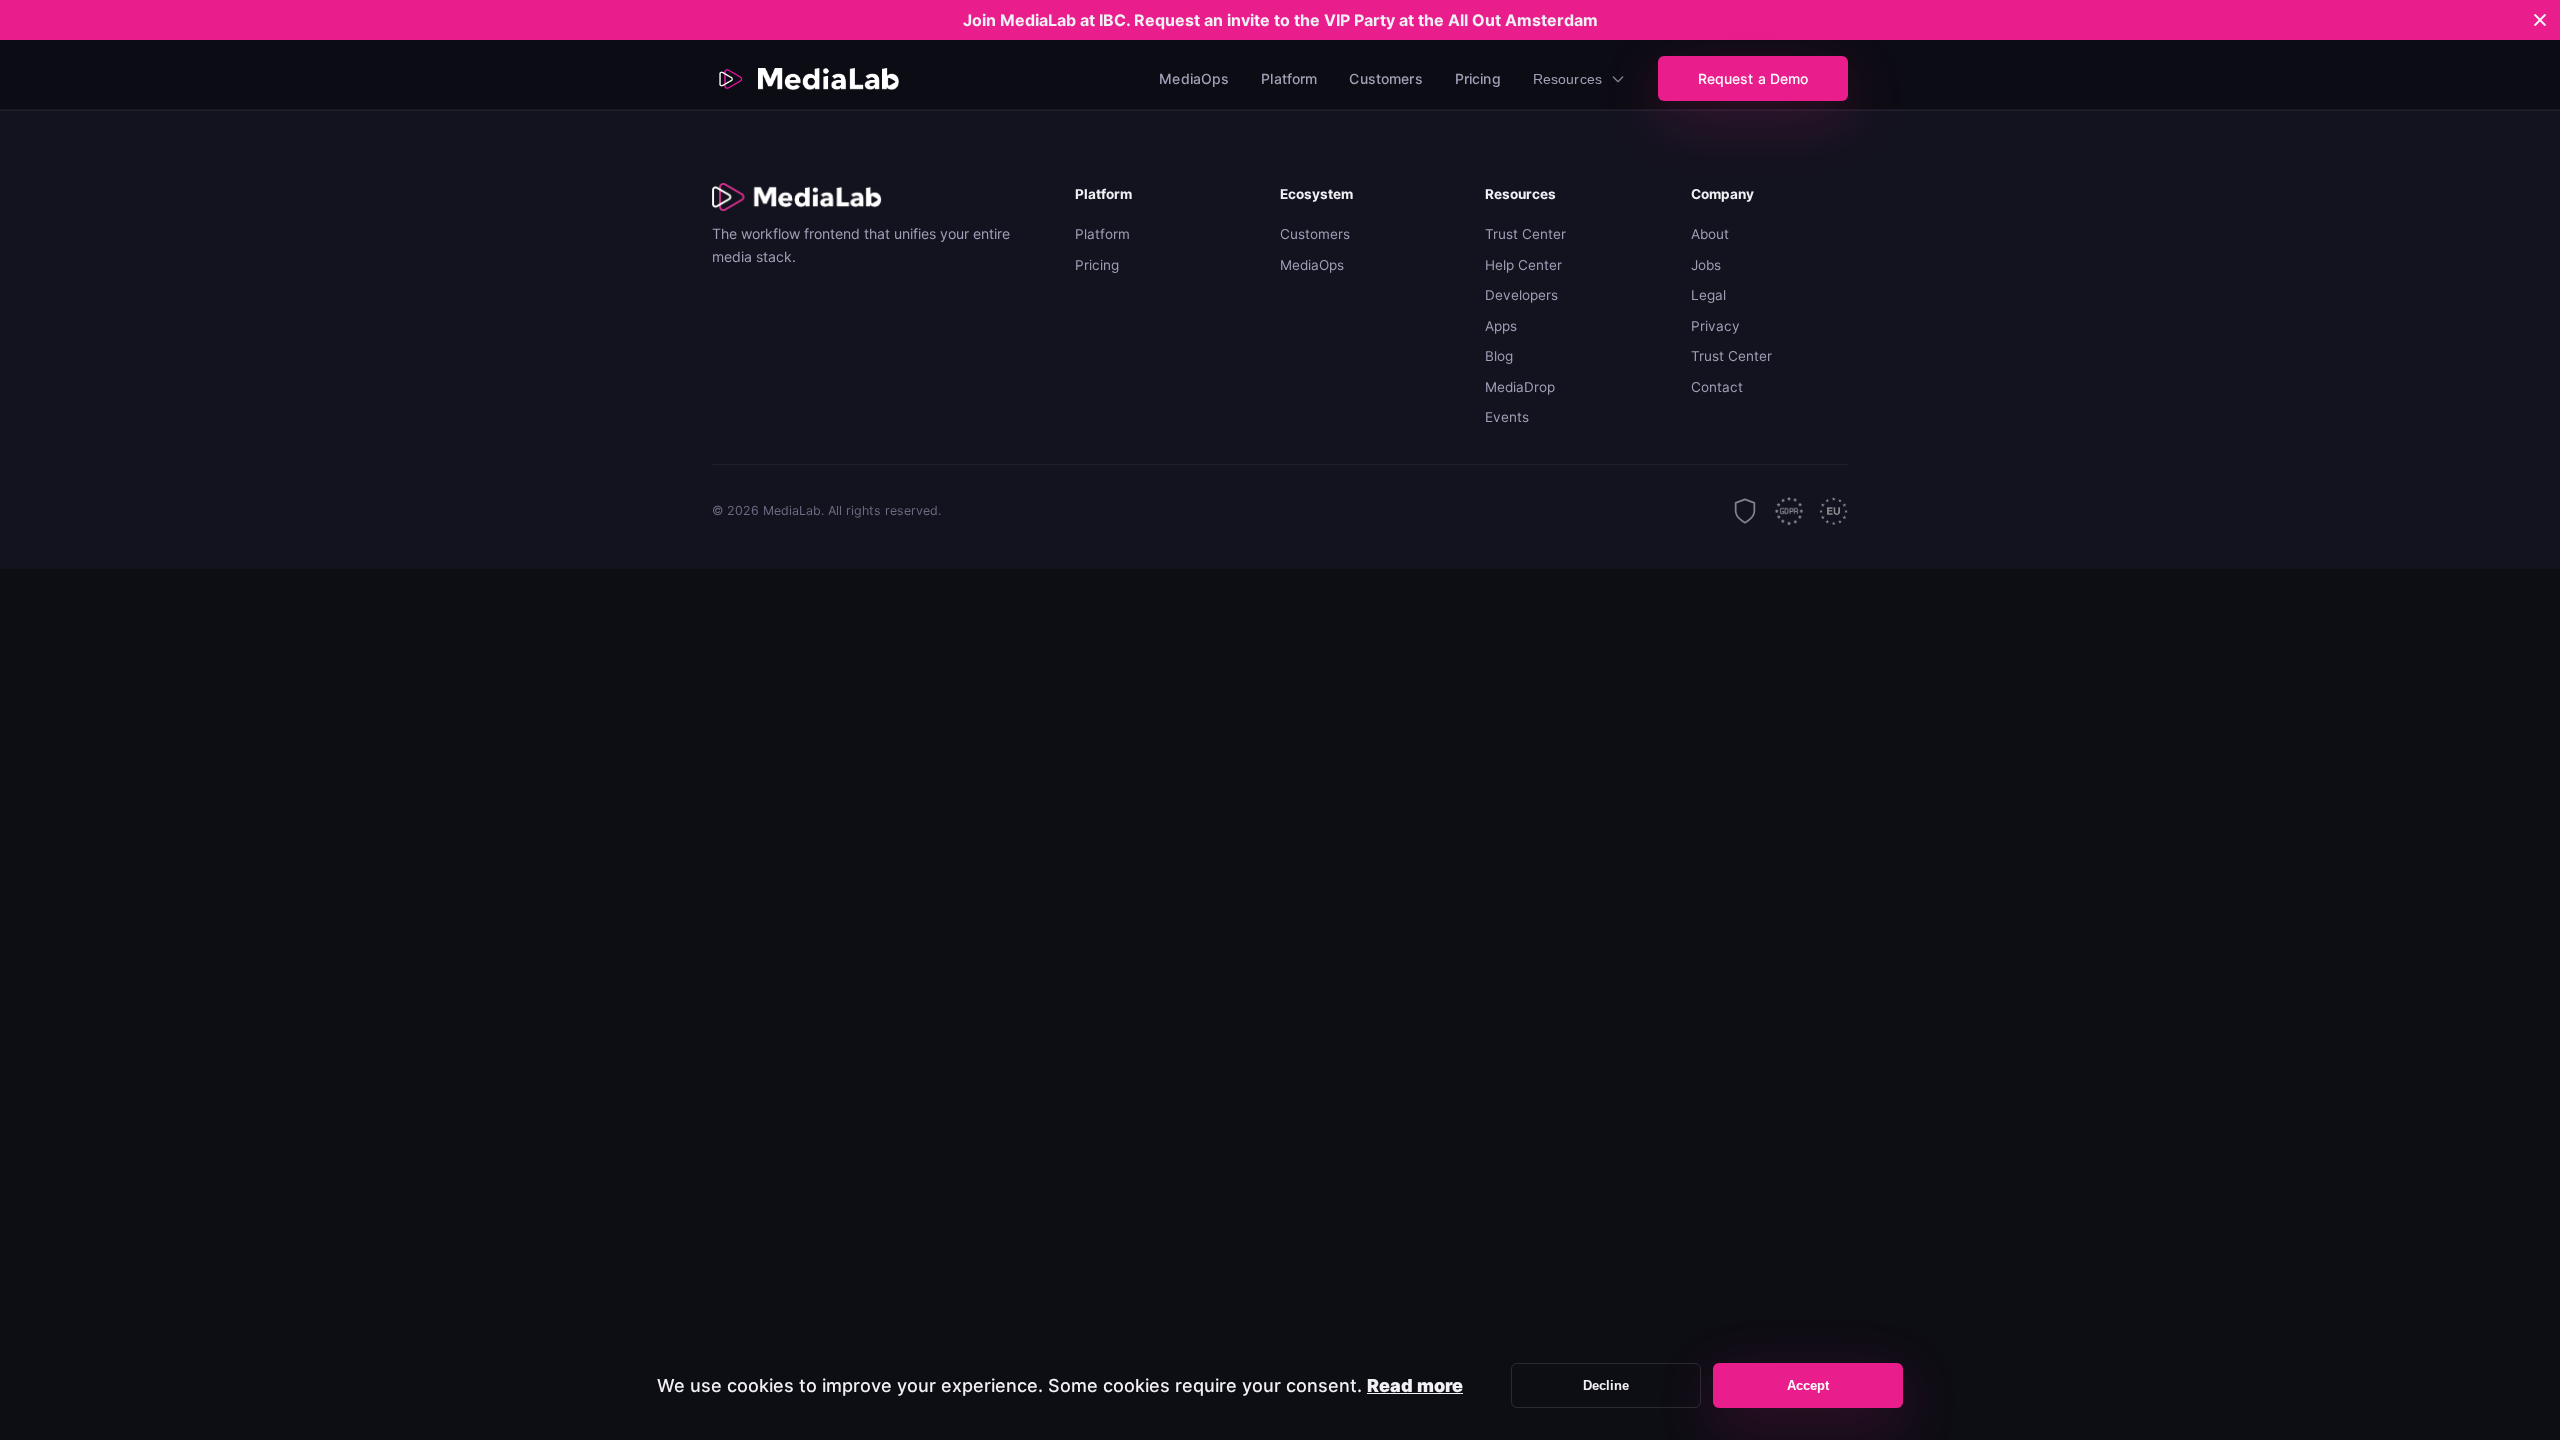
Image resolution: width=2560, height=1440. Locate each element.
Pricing (1478, 78)
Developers (1521, 295)
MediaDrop (1520, 387)
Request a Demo (1753, 78)
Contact (1717, 387)
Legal (1708, 295)
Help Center (1523, 265)
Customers (1385, 78)
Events (1507, 417)
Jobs (1706, 265)
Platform (1289, 78)
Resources (1567, 79)
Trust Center (1525, 234)
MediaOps (1194, 78)
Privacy (1715, 326)
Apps (1501, 326)
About (1710, 234)
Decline (1606, 1385)
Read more (1415, 1385)
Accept (1808, 1385)
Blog (1499, 356)
